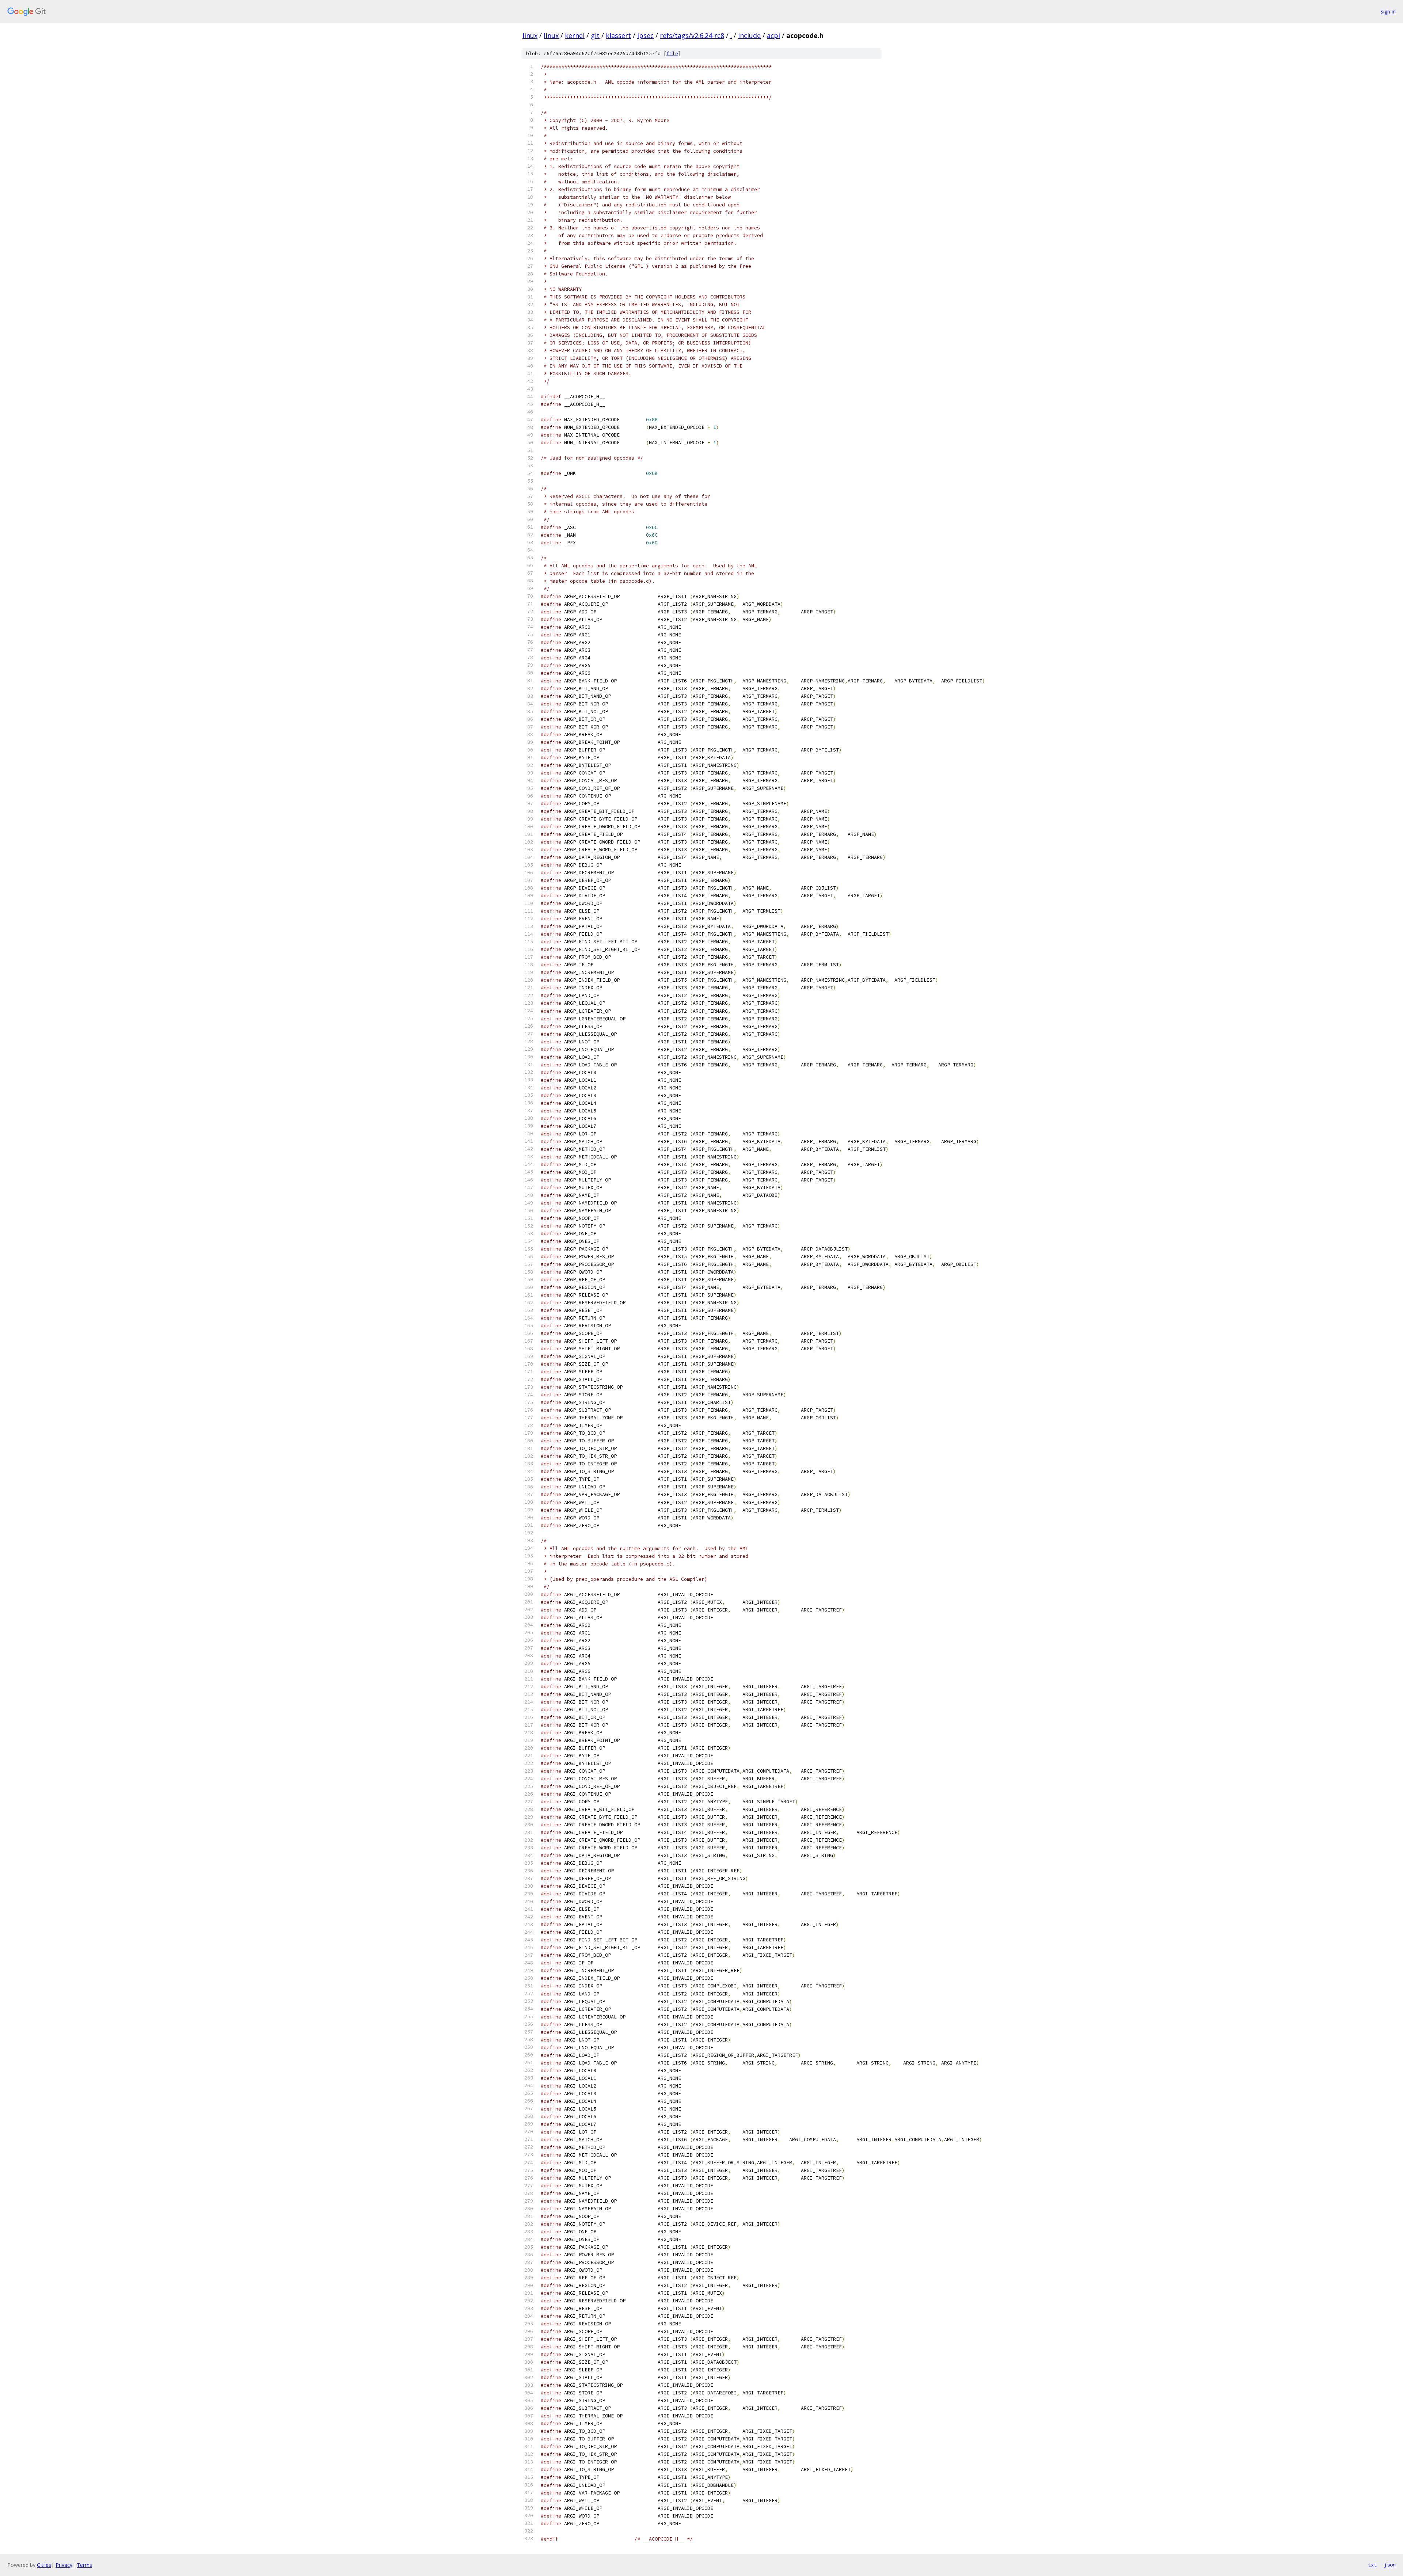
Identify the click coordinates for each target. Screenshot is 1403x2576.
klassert (618, 35)
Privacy (64, 2565)
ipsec (645, 35)
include (749, 35)
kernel (575, 35)
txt (1372, 2565)
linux (530, 35)
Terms (84, 2565)
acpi (773, 35)
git (595, 35)
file (672, 54)
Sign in (1388, 12)
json (1390, 2565)
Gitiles (44, 2565)
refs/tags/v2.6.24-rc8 (692, 35)
